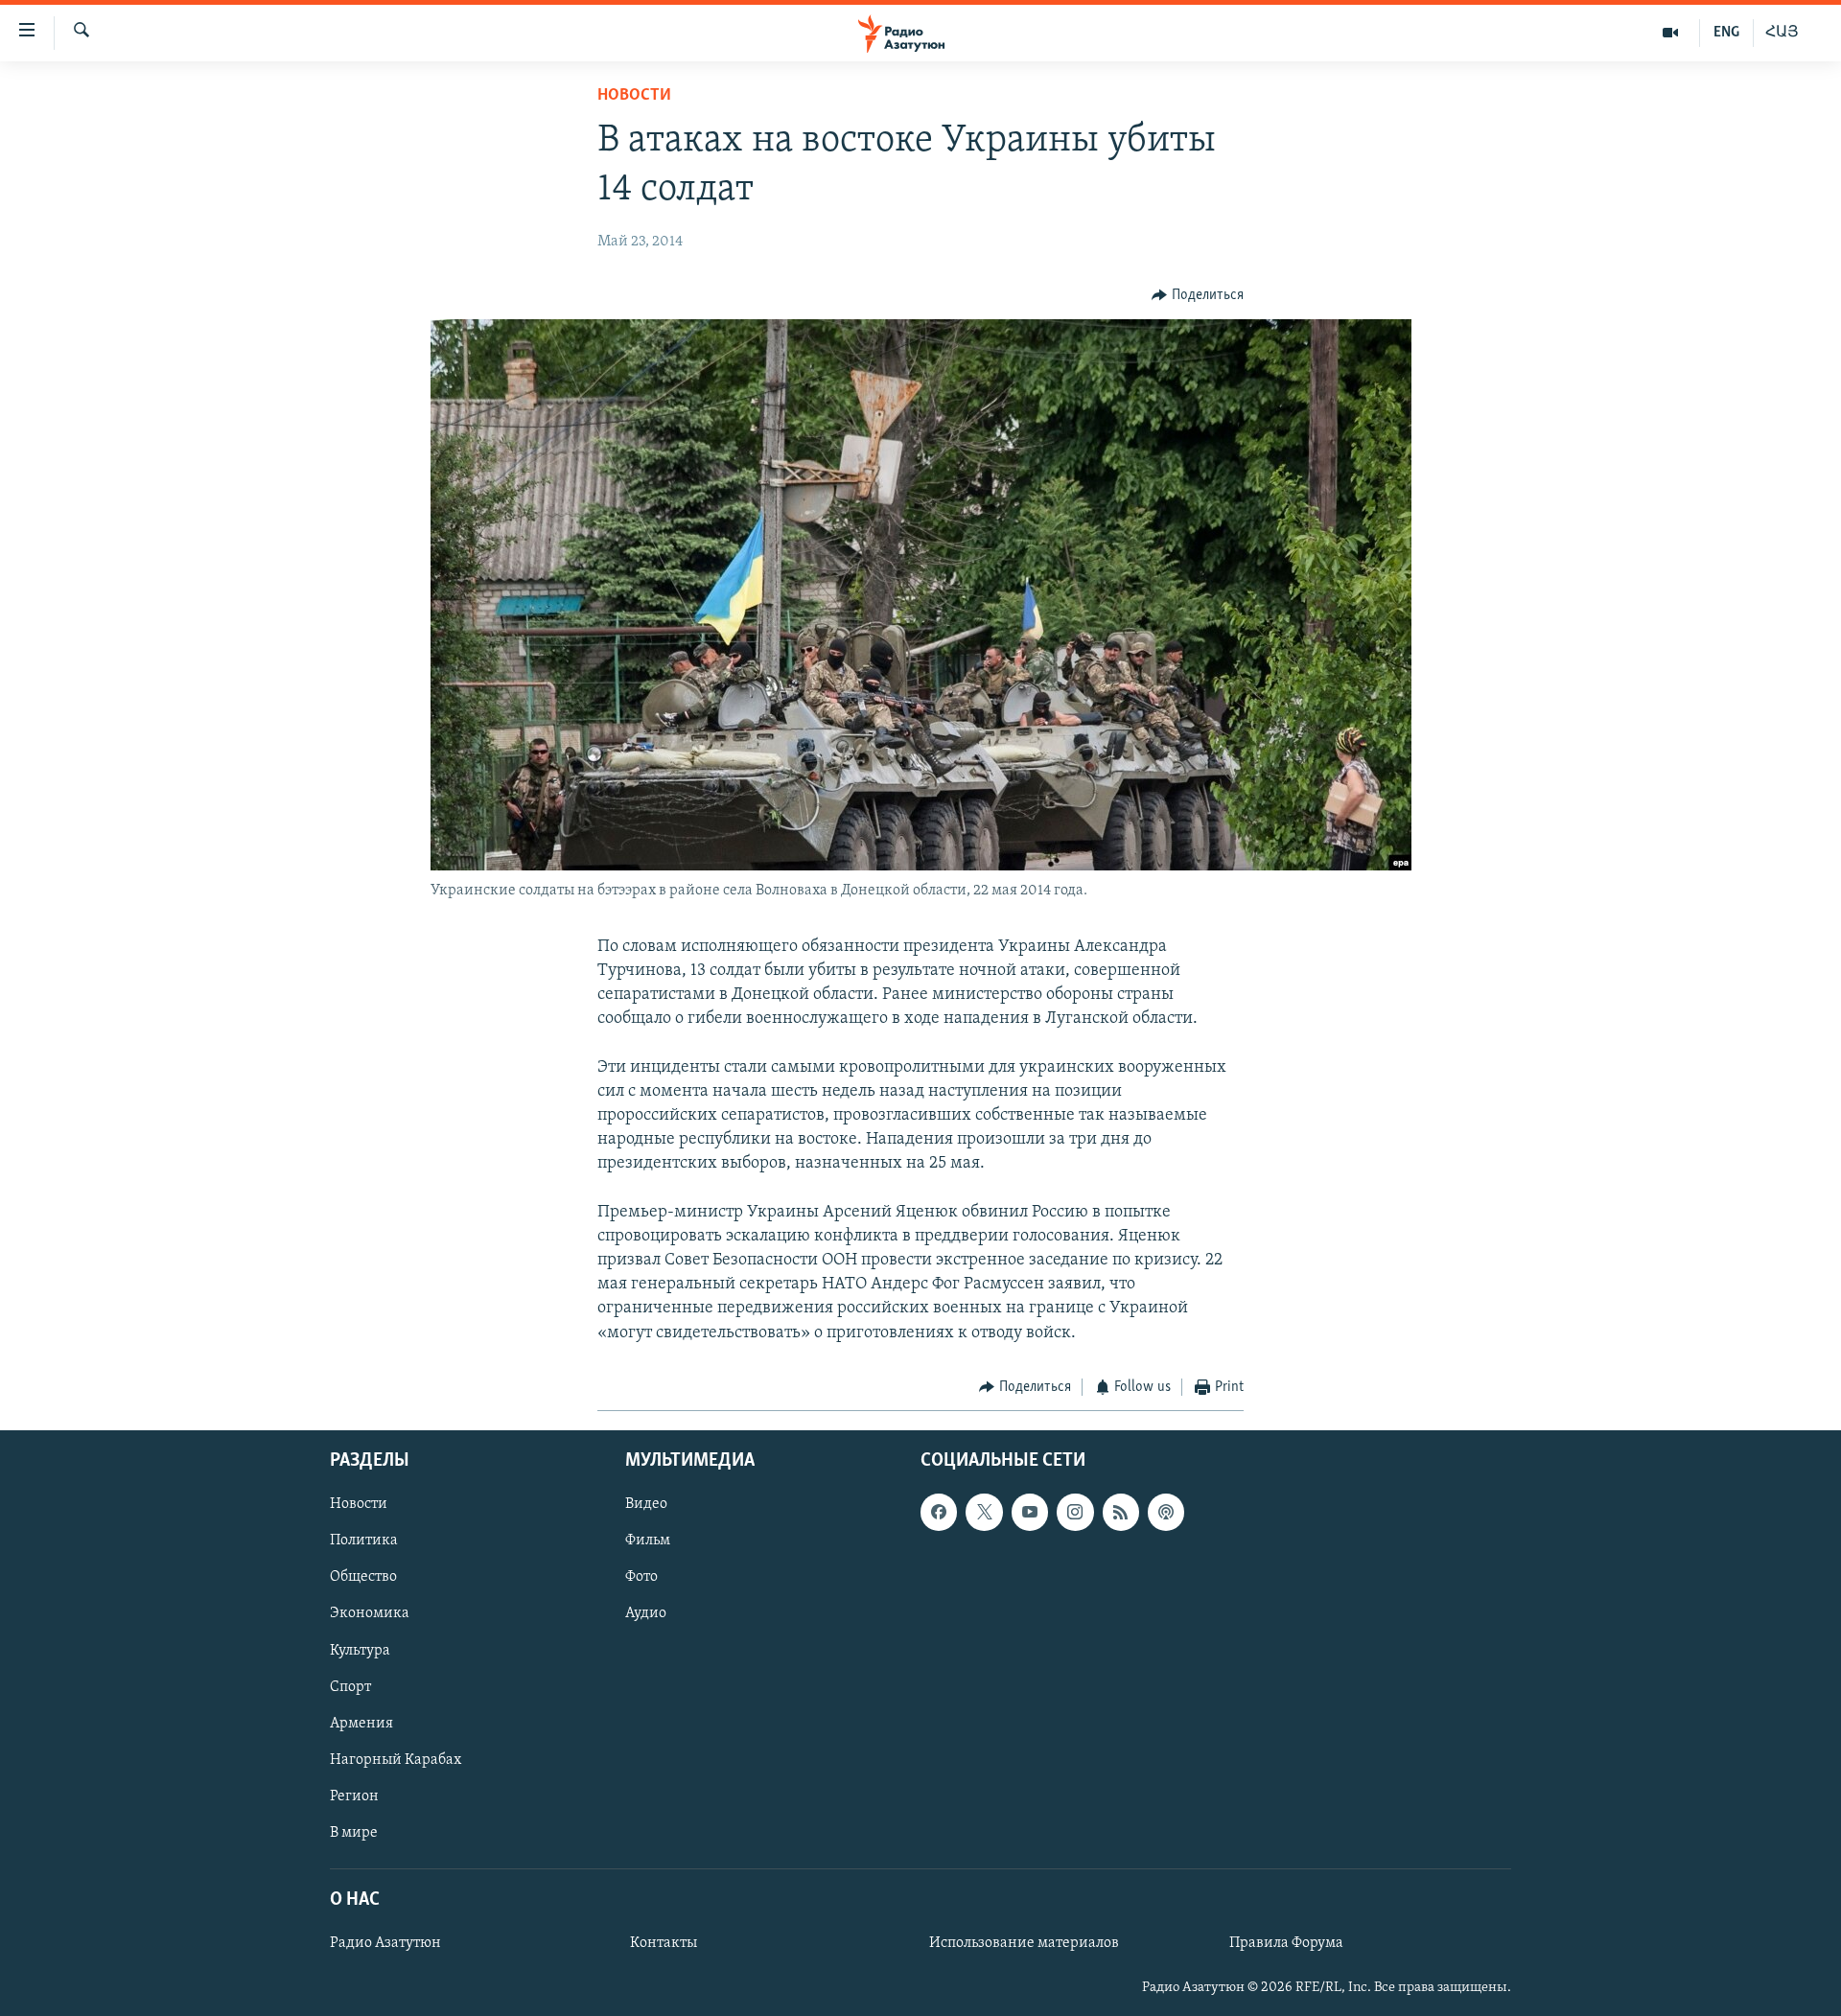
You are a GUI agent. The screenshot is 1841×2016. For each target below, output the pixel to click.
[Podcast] (1166, 1513)
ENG (1726, 33)
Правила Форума (1286, 1943)
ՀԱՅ (1782, 33)
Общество (363, 1578)
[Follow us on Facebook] (939, 1513)
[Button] (1198, 295)
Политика (364, 1541)
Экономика (370, 1614)
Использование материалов (1024, 1943)
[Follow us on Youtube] (1030, 1513)
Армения (361, 1724)
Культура (360, 1651)
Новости (634, 96)
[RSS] (1121, 1513)
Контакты (664, 1943)
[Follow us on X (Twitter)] (984, 1513)
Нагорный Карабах (396, 1760)
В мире (354, 1833)
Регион (354, 1796)
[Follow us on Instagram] (1075, 1513)
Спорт (350, 1687)
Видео (646, 1505)
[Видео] (1671, 33)
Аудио (646, 1614)
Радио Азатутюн (385, 1943)
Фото (641, 1578)
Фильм (648, 1541)
